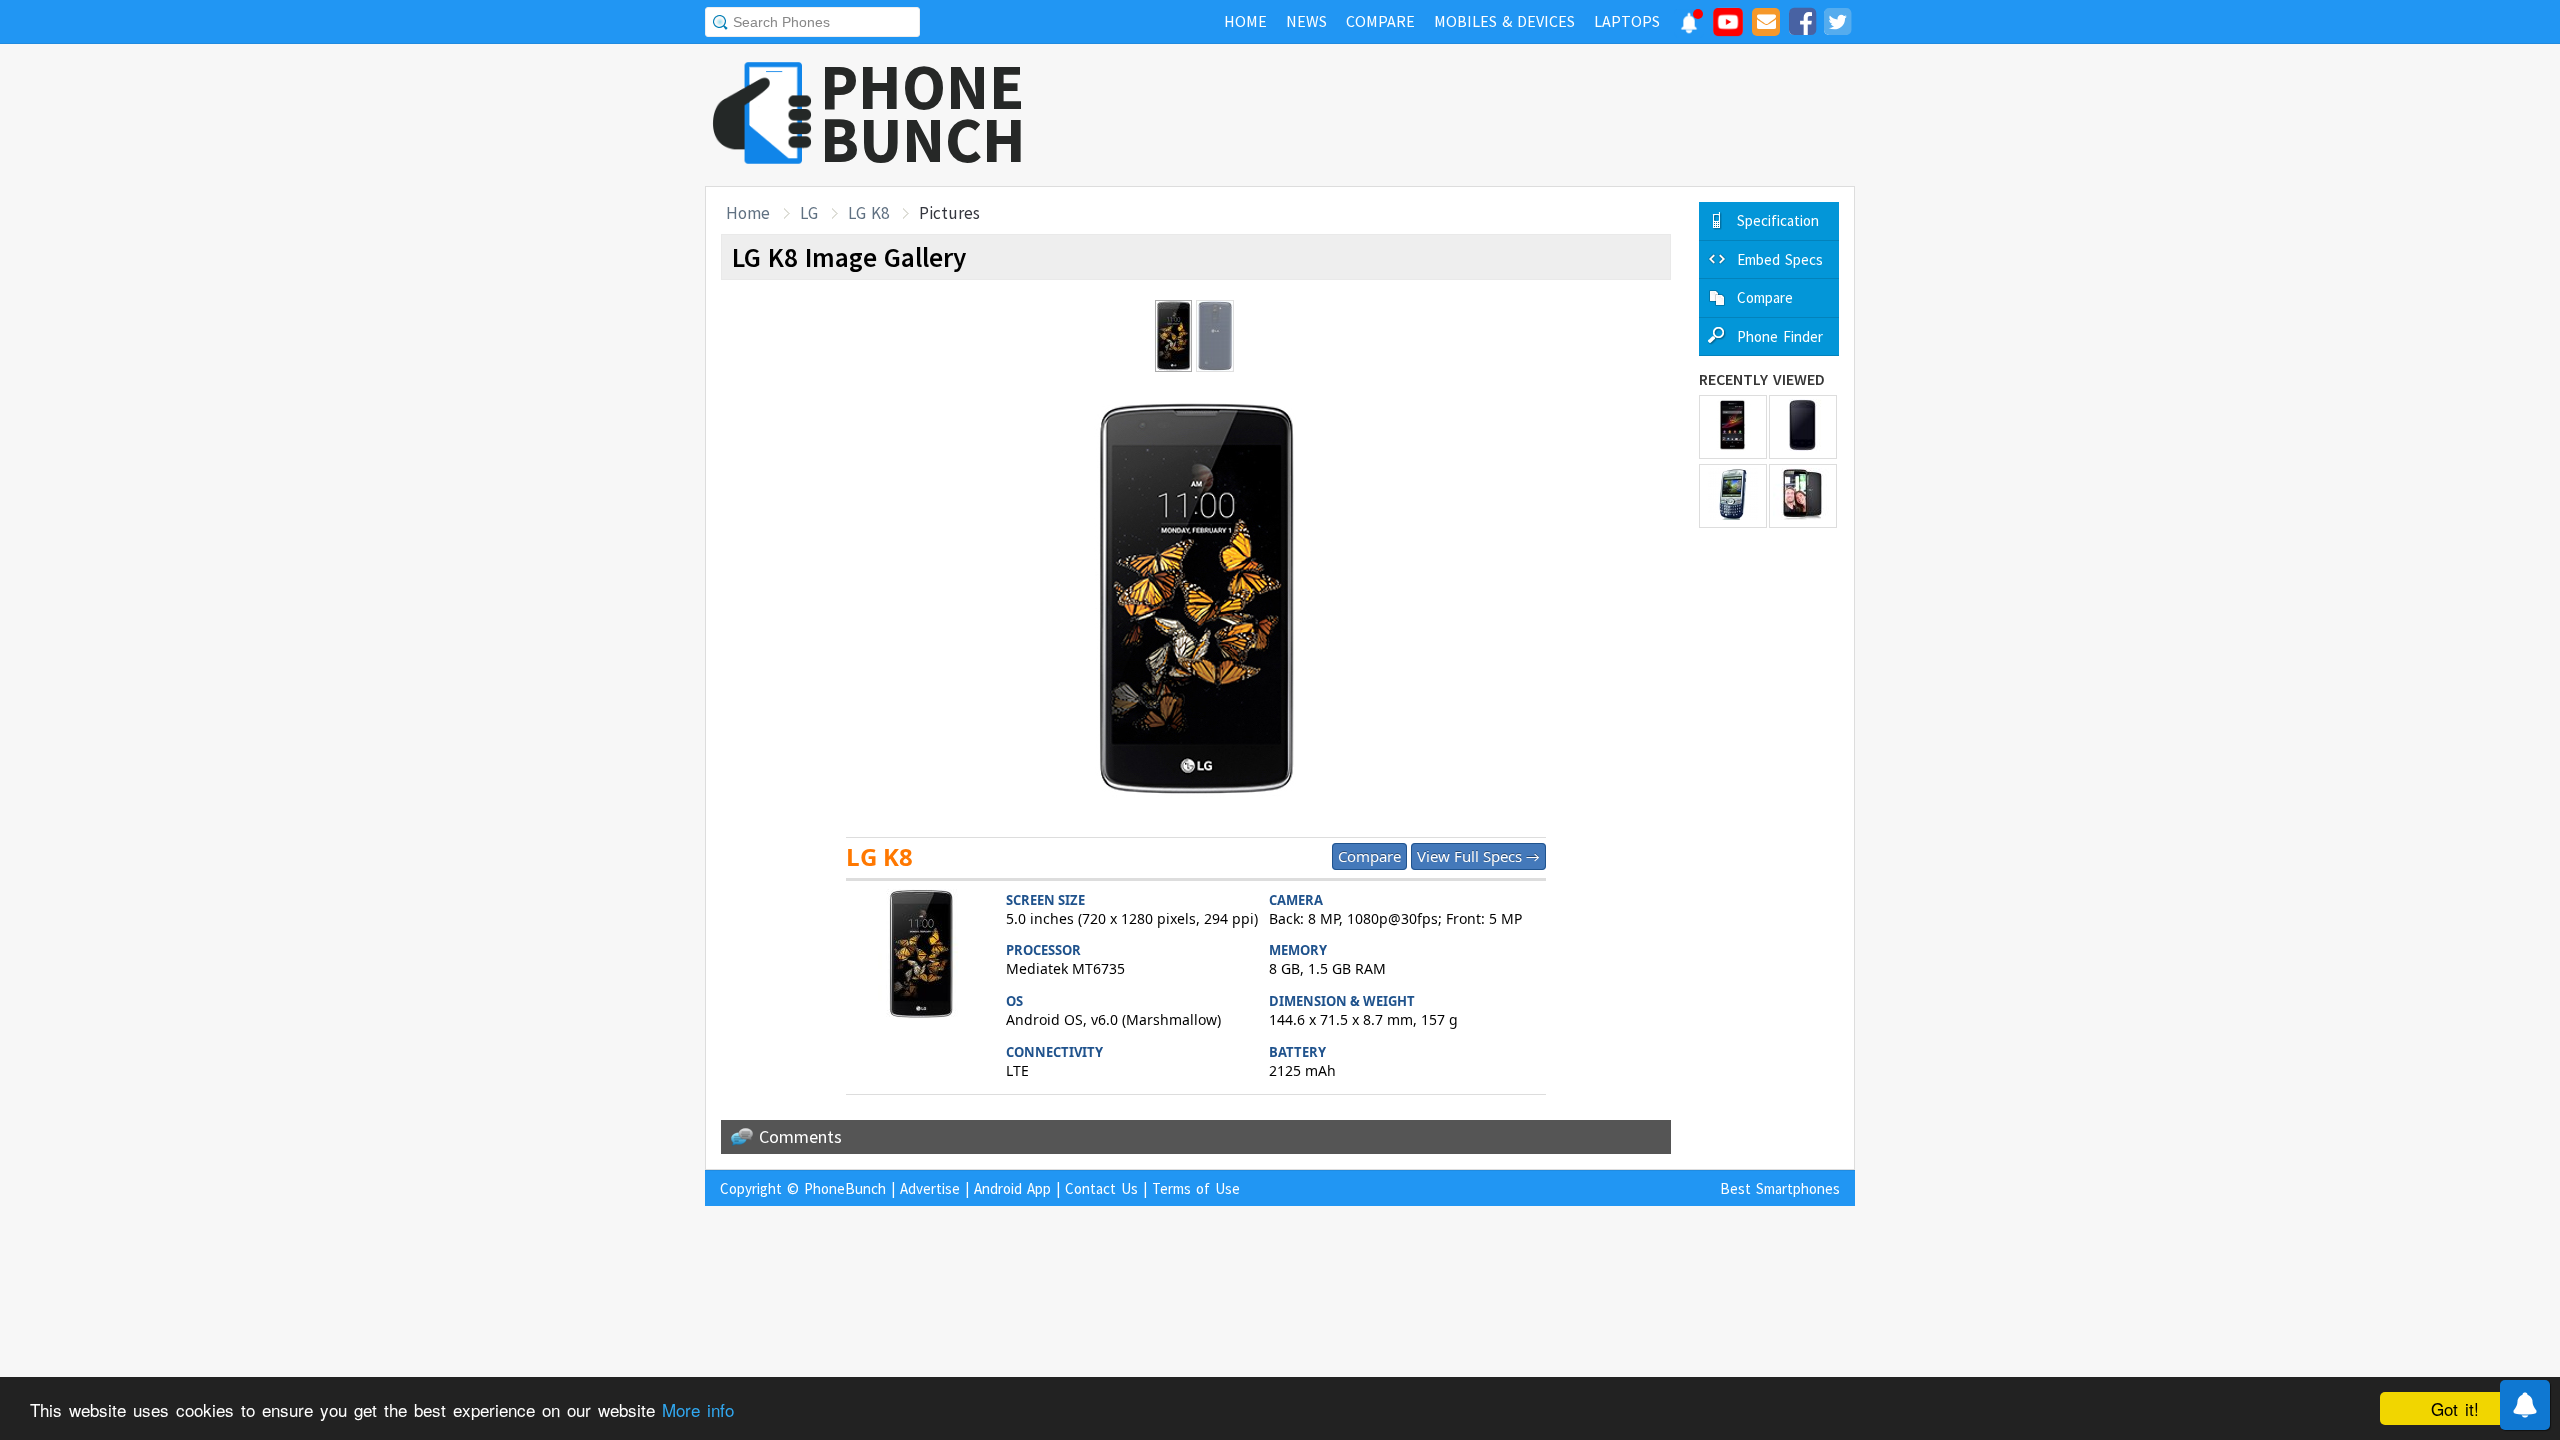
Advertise (930, 1188)
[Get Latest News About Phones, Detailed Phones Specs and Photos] (762, 114)
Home (748, 213)
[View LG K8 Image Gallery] (921, 956)
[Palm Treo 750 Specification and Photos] (1733, 496)
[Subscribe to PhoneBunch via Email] (1766, 25)
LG (809, 213)
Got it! (2455, 1408)
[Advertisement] (1491, 115)
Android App (1012, 1188)
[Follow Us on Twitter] (1837, 25)
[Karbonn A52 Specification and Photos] (1803, 427)
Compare (1369, 856)
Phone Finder (1780, 336)
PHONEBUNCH (923, 113)
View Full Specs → (1478, 856)
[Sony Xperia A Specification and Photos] (1733, 427)
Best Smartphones (1780, 1188)
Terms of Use (1196, 1188)
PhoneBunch (845, 1188)
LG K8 (868, 213)
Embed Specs (1780, 259)
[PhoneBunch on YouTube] (1728, 28)
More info (698, 1409)
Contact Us (1101, 1188)
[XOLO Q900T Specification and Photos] (1803, 496)
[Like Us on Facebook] (1802, 25)
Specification (1778, 220)
